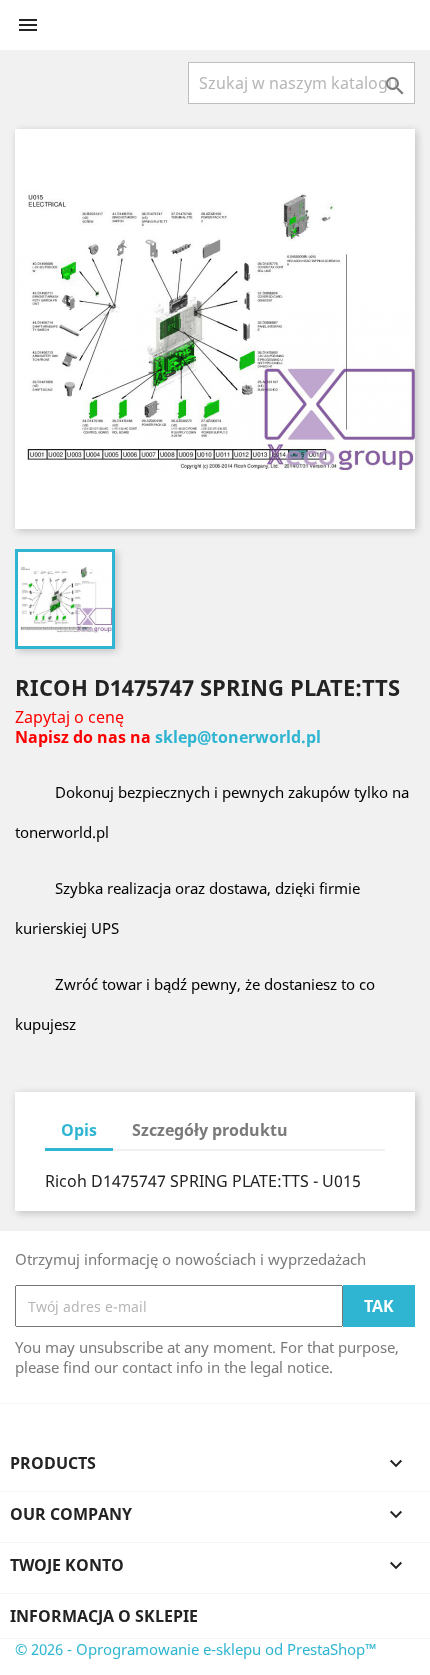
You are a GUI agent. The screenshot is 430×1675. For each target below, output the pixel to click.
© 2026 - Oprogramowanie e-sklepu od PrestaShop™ (196, 1649)
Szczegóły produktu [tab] (210, 1130)
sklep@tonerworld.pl (238, 737)
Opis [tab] (79, 1130)
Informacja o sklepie (104, 1616)
